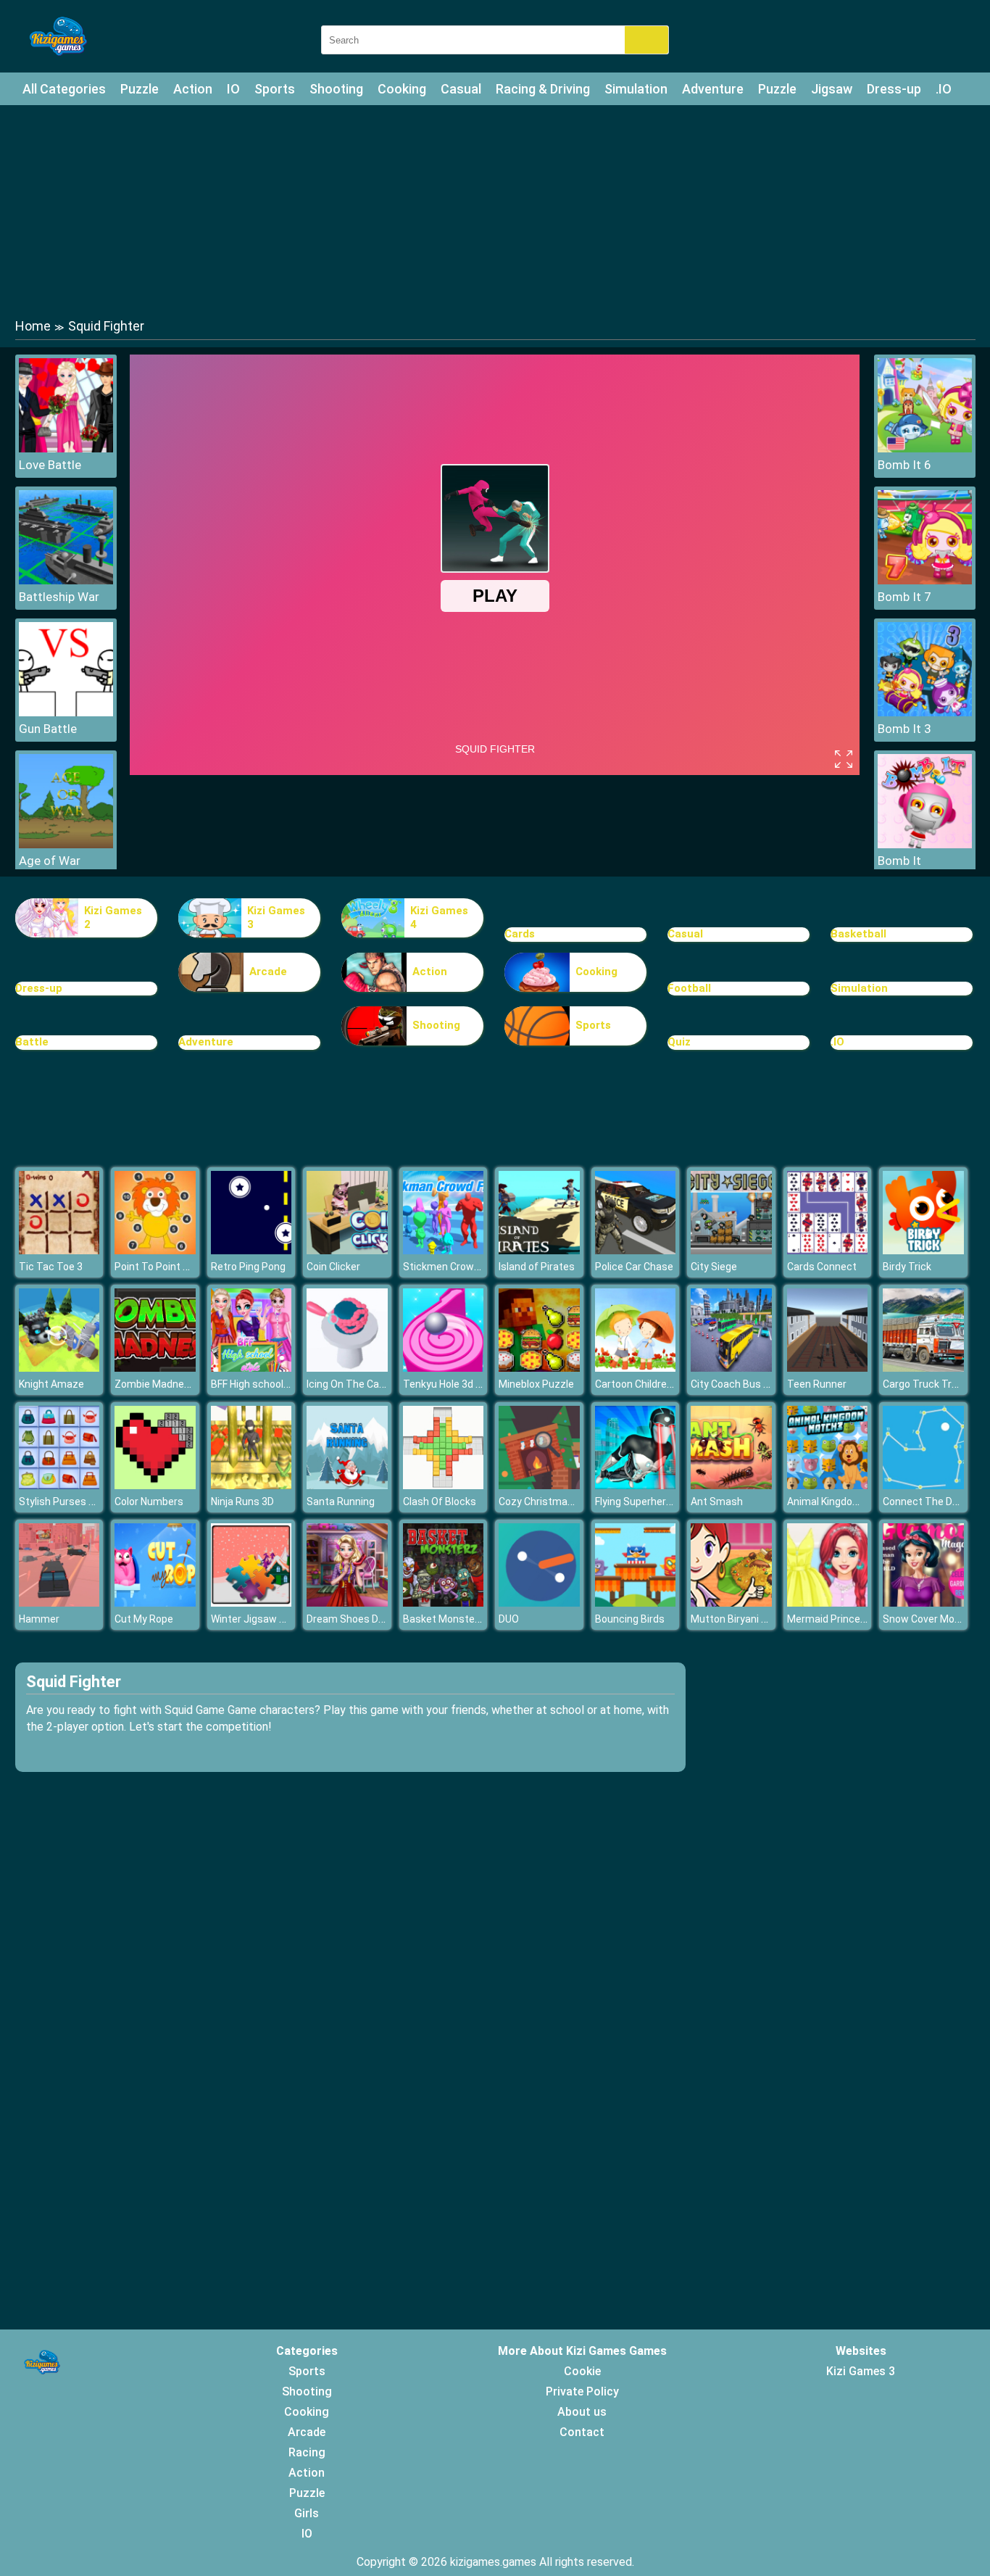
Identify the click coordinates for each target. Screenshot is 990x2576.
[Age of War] (66, 844)
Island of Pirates (537, 1267)
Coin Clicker (333, 1267)
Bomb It (899, 861)
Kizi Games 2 (113, 918)
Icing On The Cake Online (364, 1384)
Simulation (636, 89)
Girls (307, 2513)
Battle (32, 1042)
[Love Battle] (66, 448)
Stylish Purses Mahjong (74, 1502)
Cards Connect (822, 1267)
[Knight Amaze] (59, 1368)
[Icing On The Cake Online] (347, 1368)
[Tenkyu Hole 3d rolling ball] (444, 1368)
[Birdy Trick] (923, 1250)
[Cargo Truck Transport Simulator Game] (923, 1368)
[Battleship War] (66, 580)
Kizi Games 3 (276, 918)
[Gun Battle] (66, 712)
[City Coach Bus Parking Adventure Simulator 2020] (731, 1368)
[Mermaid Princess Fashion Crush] (828, 1603)
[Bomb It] (925, 844)
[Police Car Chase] (636, 1250)
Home (33, 326)
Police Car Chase (634, 1267)
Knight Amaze (51, 1384)
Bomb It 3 (904, 729)
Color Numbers (149, 1502)
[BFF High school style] (251, 1368)
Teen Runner (817, 1384)
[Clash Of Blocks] (444, 1485)
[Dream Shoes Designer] (347, 1603)
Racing (307, 2452)
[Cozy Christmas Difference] (539, 1485)
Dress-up (894, 89)
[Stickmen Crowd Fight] (444, 1250)
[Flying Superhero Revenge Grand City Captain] (636, 1485)
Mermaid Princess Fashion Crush (864, 1619)
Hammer (39, 1619)
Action (193, 89)
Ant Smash (717, 1502)
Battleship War (59, 597)
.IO (944, 89)
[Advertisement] (495, 210)
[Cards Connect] (828, 1250)
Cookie (582, 2371)
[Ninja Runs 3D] (251, 1485)
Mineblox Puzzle (536, 1384)
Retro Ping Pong (248, 1267)
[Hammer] (59, 1603)
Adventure (713, 89)
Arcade (268, 972)
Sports (275, 89)
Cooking (402, 89)
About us (582, 2412)
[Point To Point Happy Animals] (155, 1250)
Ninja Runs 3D (242, 1502)
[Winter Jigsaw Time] (251, 1603)
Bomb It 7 (904, 597)
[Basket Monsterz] (444, 1603)
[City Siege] (731, 1250)
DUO (509, 1619)
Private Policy (582, 2391)
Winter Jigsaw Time (257, 1619)
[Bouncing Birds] (636, 1603)
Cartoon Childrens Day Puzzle (664, 1384)
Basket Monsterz (444, 1619)
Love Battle (50, 465)
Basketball (858, 934)
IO (233, 89)
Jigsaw (832, 89)
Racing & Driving (543, 89)
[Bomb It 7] (925, 580)
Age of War (50, 861)
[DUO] (539, 1603)
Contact (582, 2432)
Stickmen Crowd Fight (454, 1267)
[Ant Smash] (731, 1485)
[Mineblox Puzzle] (539, 1368)
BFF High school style (260, 1384)
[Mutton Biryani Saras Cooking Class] (731, 1603)
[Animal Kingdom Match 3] (828, 1485)
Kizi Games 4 (439, 918)
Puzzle (140, 89)
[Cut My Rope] (155, 1603)
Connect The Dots (925, 1502)
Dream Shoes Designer (360, 1619)
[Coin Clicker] (347, 1250)
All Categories (64, 89)
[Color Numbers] (155, 1485)
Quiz (679, 1042)
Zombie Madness (155, 1384)
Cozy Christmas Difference (562, 1502)
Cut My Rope (144, 1619)
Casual (461, 89)
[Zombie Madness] (155, 1368)
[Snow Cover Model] (923, 1603)
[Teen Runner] (828, 1368)
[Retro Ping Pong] (251, 1250)
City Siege (714, 1267)
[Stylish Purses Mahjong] (59, 1485)
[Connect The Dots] (923, 1485)
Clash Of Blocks (440, 1502)
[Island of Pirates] (539, 1250)
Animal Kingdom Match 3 (845, 1502)
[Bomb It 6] (925, 448)
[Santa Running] (347, 1485)
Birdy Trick (907, 1267)
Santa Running (341, 1502)
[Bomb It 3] (925, 712)
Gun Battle (48, 729)
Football (689, 988)
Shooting (336, 89)
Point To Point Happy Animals (183, 1267)
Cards (520, 934)
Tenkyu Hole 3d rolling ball (462, 1384)
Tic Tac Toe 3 (51, 1267)
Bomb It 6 (904, 465)
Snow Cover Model (925, 1619)
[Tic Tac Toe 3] (59, 1250)
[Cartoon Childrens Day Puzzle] (636, 1368)
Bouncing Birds (630, 1619)
